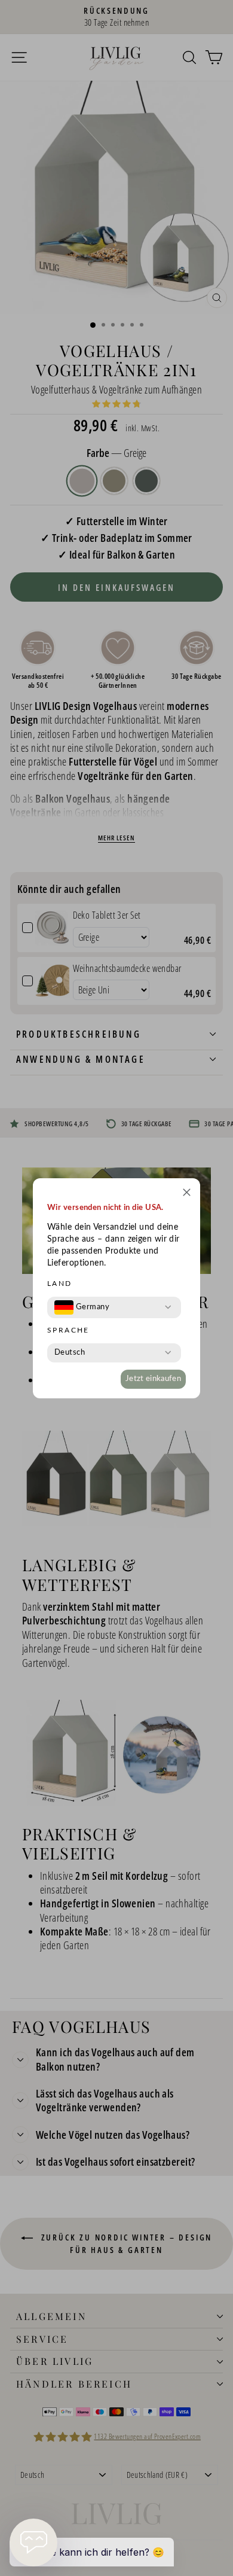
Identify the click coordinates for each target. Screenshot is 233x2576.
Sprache (68, 1330)
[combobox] (82, 1307)
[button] (187, 1194)
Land (60, 1284)
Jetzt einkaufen (153, 1379)
